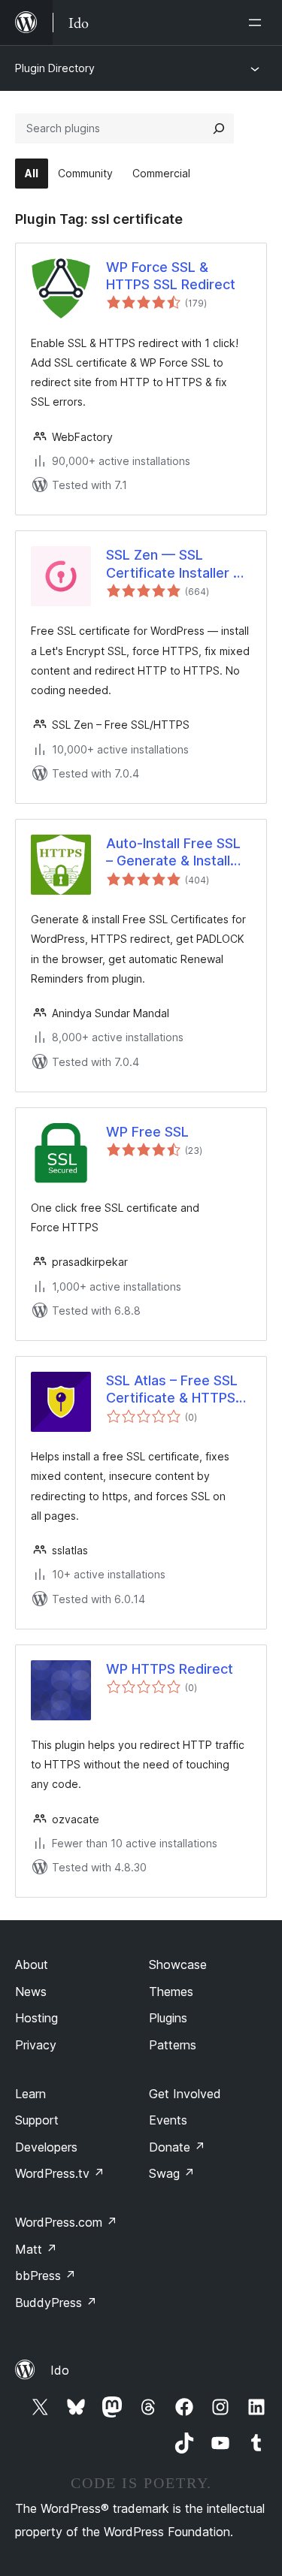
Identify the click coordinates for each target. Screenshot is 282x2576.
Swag (172, 2173)
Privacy (36, 2045)
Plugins (168, 2018)
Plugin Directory (55, 68)
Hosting (36, 2018)
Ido (60, 2370)
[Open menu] (258, 23)
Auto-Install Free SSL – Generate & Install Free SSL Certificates (175, 853)
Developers (46, 2147)
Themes (171, 1992)
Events (168, 2120)
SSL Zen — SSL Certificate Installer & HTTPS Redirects (174, 564)
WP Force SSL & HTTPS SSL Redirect (171, 276)
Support (37, 2120)
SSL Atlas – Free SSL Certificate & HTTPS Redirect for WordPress (172, 1390)
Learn (30, 2094)
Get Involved (185, 2094)
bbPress (45, 2276)
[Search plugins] (219, 128)
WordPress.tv (60, 2173)
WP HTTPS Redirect (170, 1669)
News (31, 1992)
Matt (36, 2249)
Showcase (178, 1964)
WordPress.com (66, 2222)
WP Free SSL (147, 1132)
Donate (177, 2147)
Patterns (173, 2045)
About (32, 1964)
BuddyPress (56, 2303)
